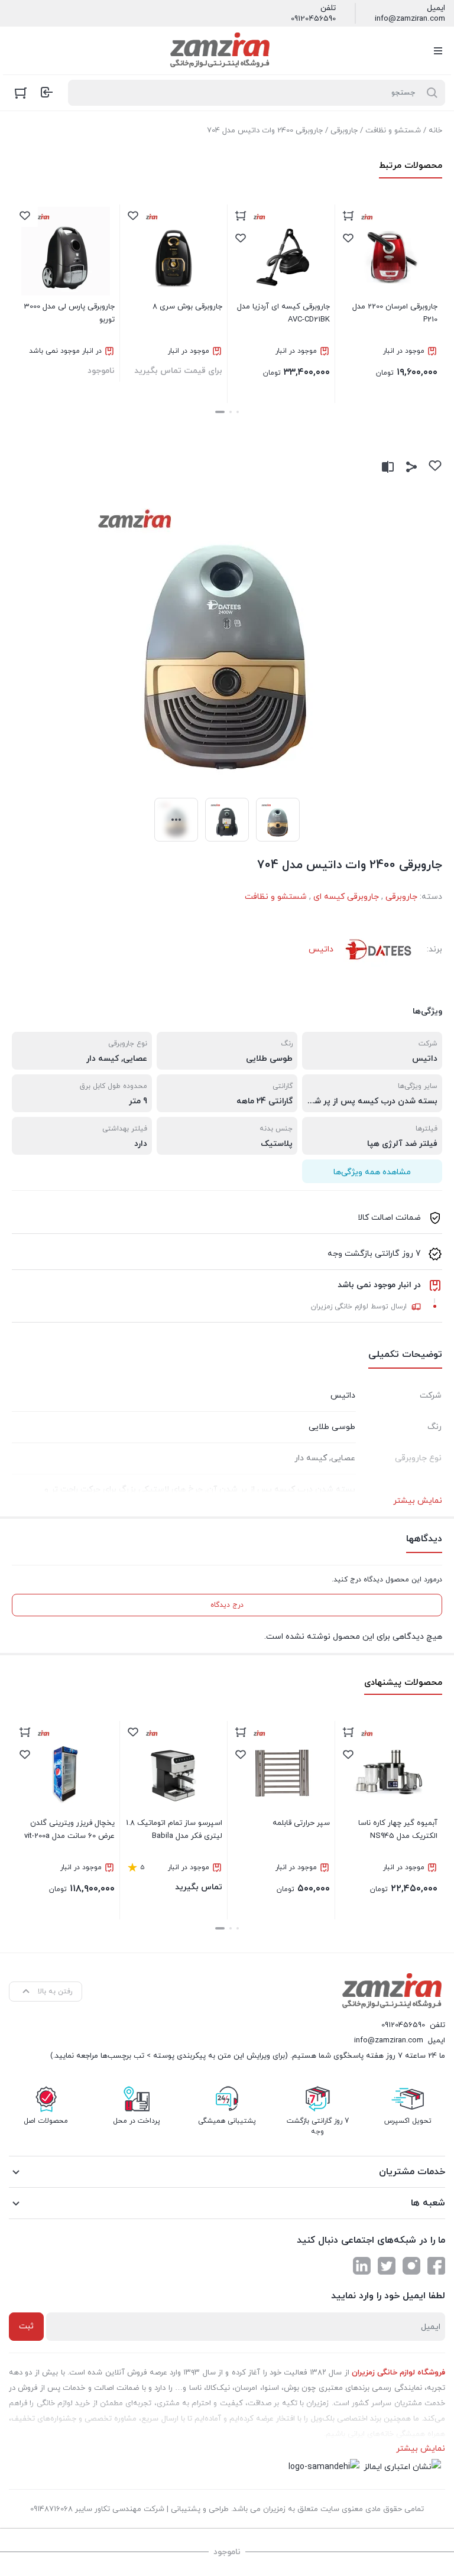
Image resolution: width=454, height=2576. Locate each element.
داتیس (321, 949)
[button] (238, 412)
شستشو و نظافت (393, 131)
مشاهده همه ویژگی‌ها (372, 1172)
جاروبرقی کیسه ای (346, 897)
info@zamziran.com (410, 19)
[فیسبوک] (436, 2266)
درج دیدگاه (227, 1605)
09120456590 (313, 19)
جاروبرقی (344, 131)
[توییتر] (387, 2266)
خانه (435, 131)
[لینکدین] (362, 2266)
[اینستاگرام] (411, 2266)
